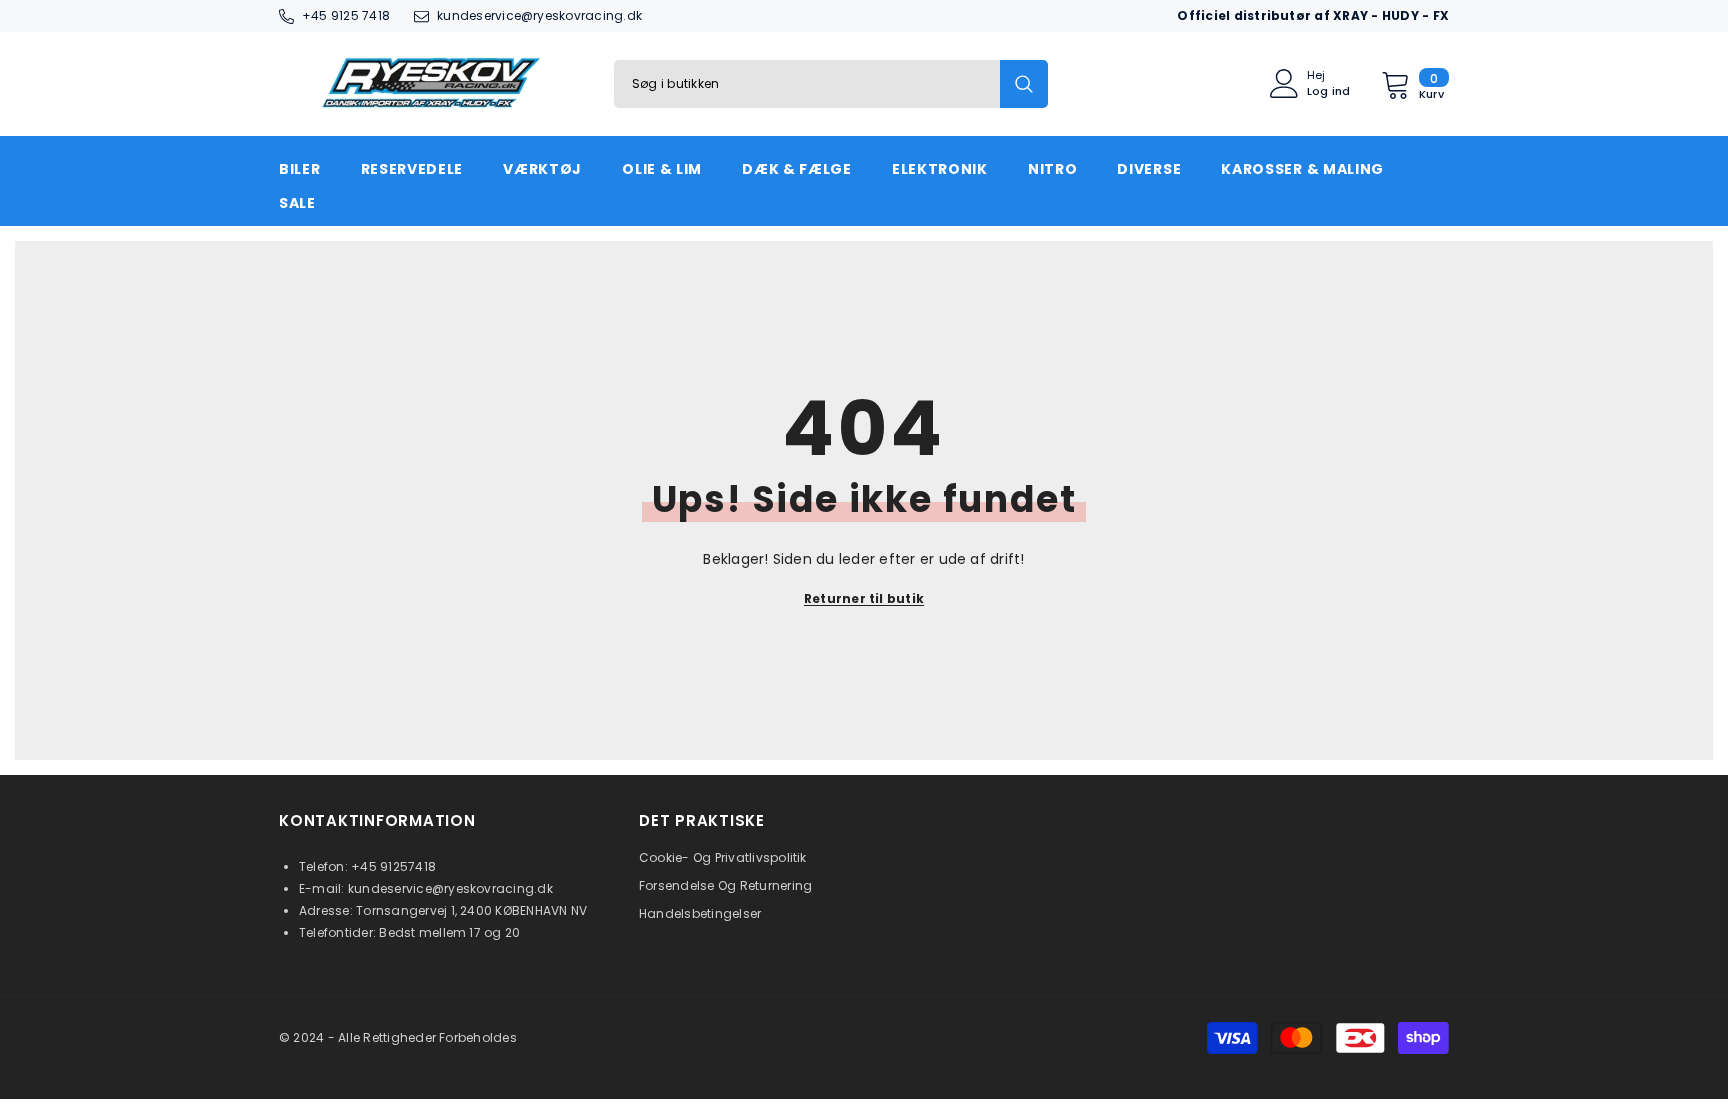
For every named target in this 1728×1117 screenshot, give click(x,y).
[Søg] (831, 84)
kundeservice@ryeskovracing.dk (539, 15)
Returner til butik (864, 598)
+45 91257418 (393, 866)
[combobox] (807, 84)
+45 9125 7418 (346, 15)
